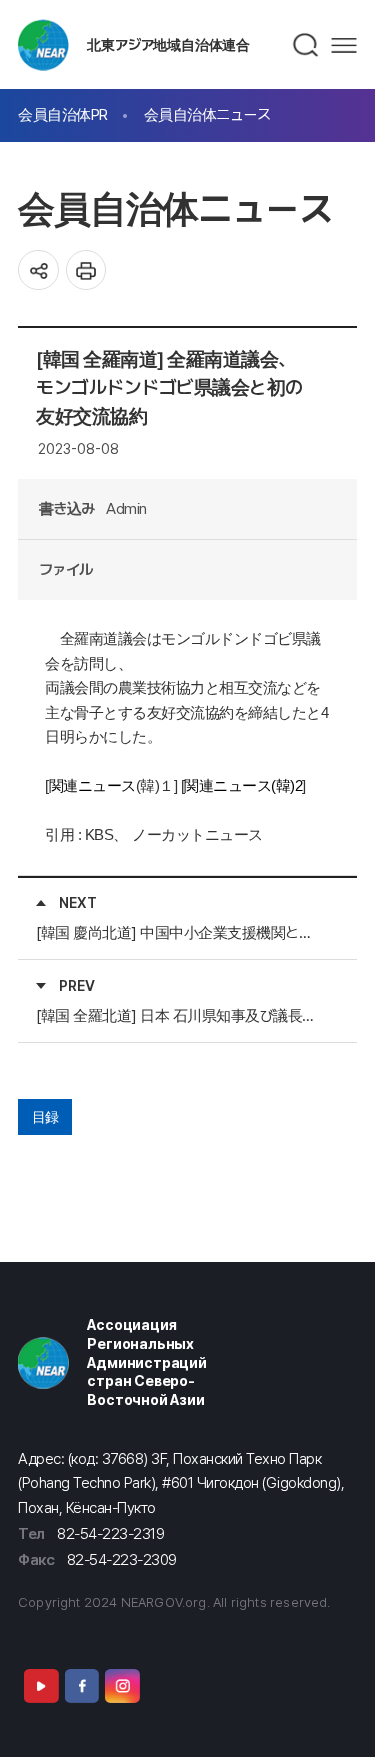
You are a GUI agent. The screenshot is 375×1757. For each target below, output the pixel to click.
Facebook (82, 1686)
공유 (38, 270)
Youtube (41, 1686)
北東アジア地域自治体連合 (168, 44)
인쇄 (86, 270)
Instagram (122, 1686)
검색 (306, 45)
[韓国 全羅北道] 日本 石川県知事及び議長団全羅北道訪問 (180, 1015)
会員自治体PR (63, 114)
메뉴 (344, 45)
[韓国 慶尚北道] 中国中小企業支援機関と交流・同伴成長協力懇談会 (180, 932)
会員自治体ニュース (207, 114)
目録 (45, 1116)
